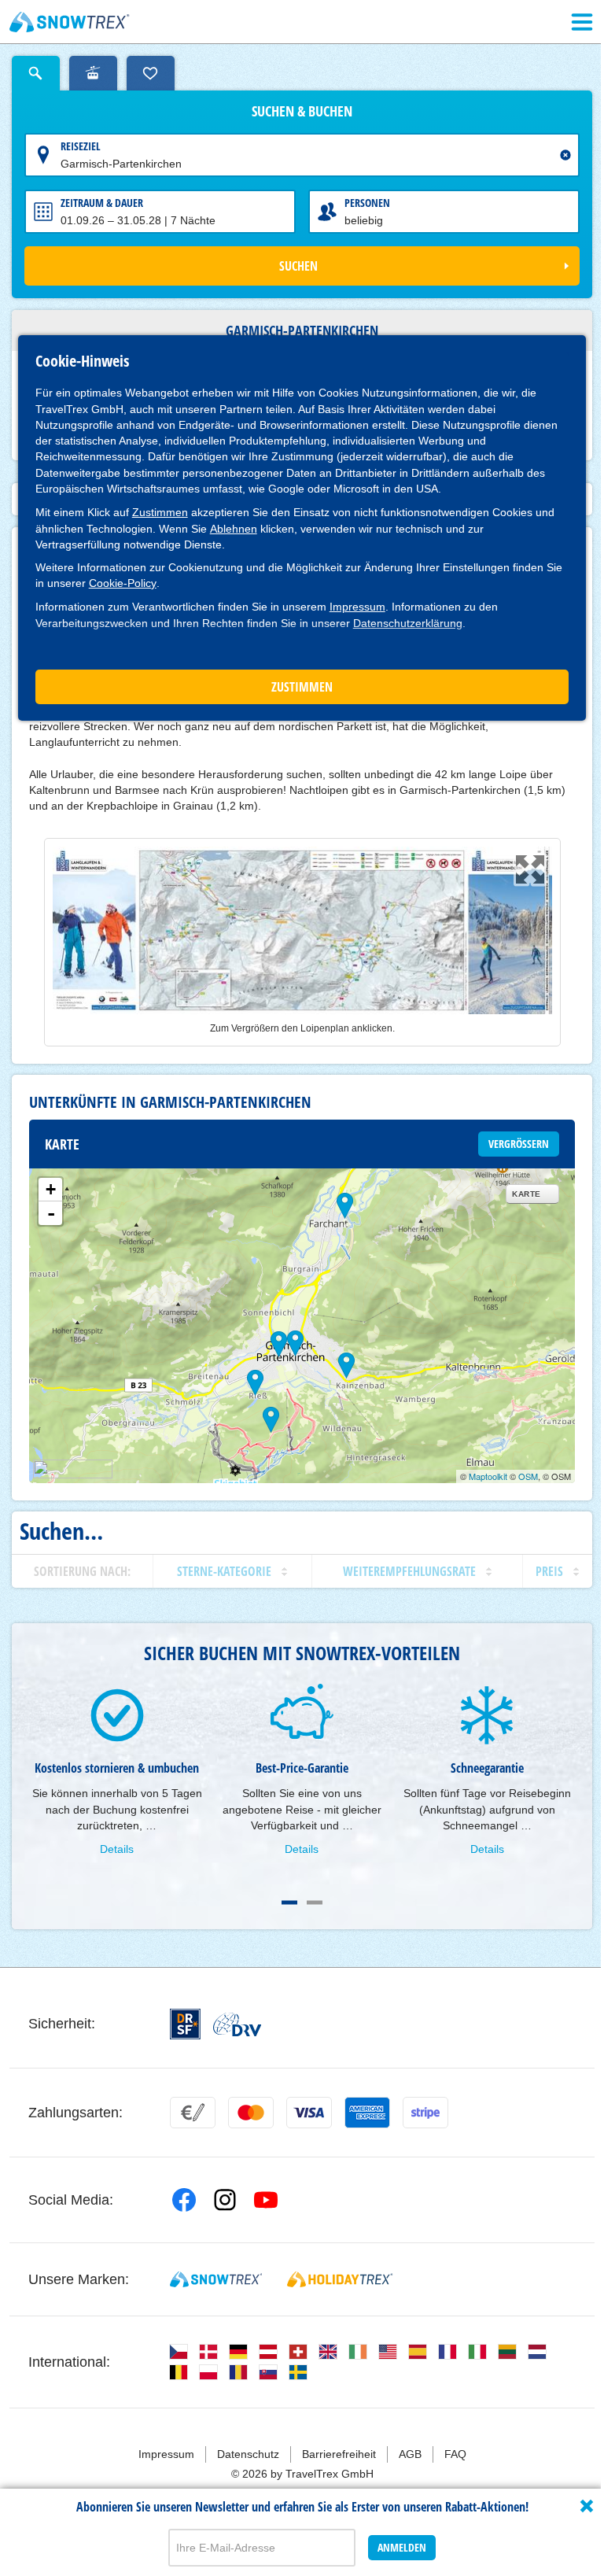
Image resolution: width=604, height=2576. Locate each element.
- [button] (51, 1213)
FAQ (455, 2454)
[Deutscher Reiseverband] (237, 2024)
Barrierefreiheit (339, 2454)
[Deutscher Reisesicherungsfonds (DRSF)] (185, 2024)
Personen (367, 203)
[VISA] (309, 2113)
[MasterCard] (251, 2113)
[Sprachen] (179, 2352)
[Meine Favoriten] (151, 73)
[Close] (587, 2506)
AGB (410, 2454)
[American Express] (367, 2113)
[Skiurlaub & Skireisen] (70, 22)
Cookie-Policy (123, 583)
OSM (528, 1476)
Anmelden (402, 2547)
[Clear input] (565, 155)
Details (117, 1849)
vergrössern (519, 1144)
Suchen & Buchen (302, 112)
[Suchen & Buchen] (36, 73)
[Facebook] (184, 2200)
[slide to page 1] (289, 1902)
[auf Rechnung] (193, 2113)
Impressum (357, 607)
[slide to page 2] (315, 1902)
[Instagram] (225, 2200)
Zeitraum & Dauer (102, 203)
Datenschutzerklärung (408, 623)
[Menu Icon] (582, 22)
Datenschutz (248, 2454)
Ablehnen (234, 529)
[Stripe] (425, 2113)
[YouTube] (266, 2200)
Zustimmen (160, 512)
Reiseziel (81, 146)
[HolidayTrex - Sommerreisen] (340, 2279)
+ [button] (51, 1189)
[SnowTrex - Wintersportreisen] (216, 2279)
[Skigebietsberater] (93, 73)
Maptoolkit (488, 1476)
